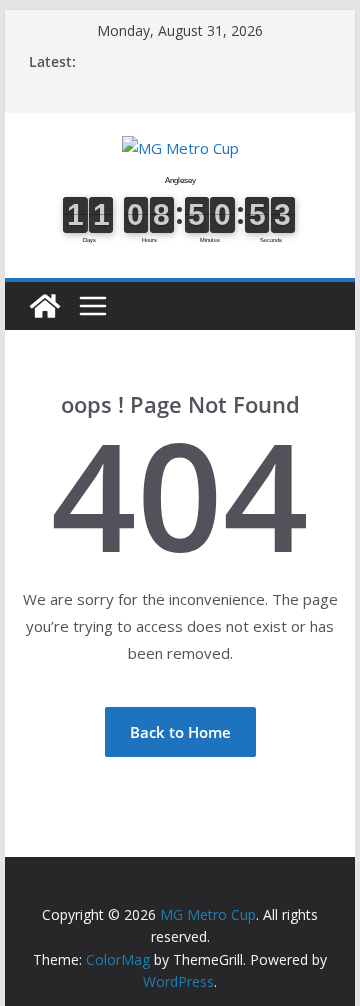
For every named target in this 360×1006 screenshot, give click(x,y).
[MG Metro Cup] (45, 306)
